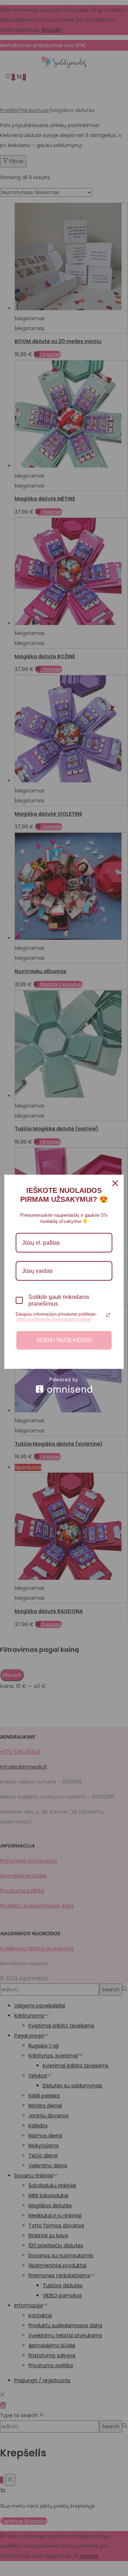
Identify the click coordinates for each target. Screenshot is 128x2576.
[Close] (115, 1183)
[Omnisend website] (64, 1385)
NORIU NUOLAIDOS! (64, 1340)
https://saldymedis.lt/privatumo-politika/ (54, 1319)
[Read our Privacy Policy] (108, 1315)
